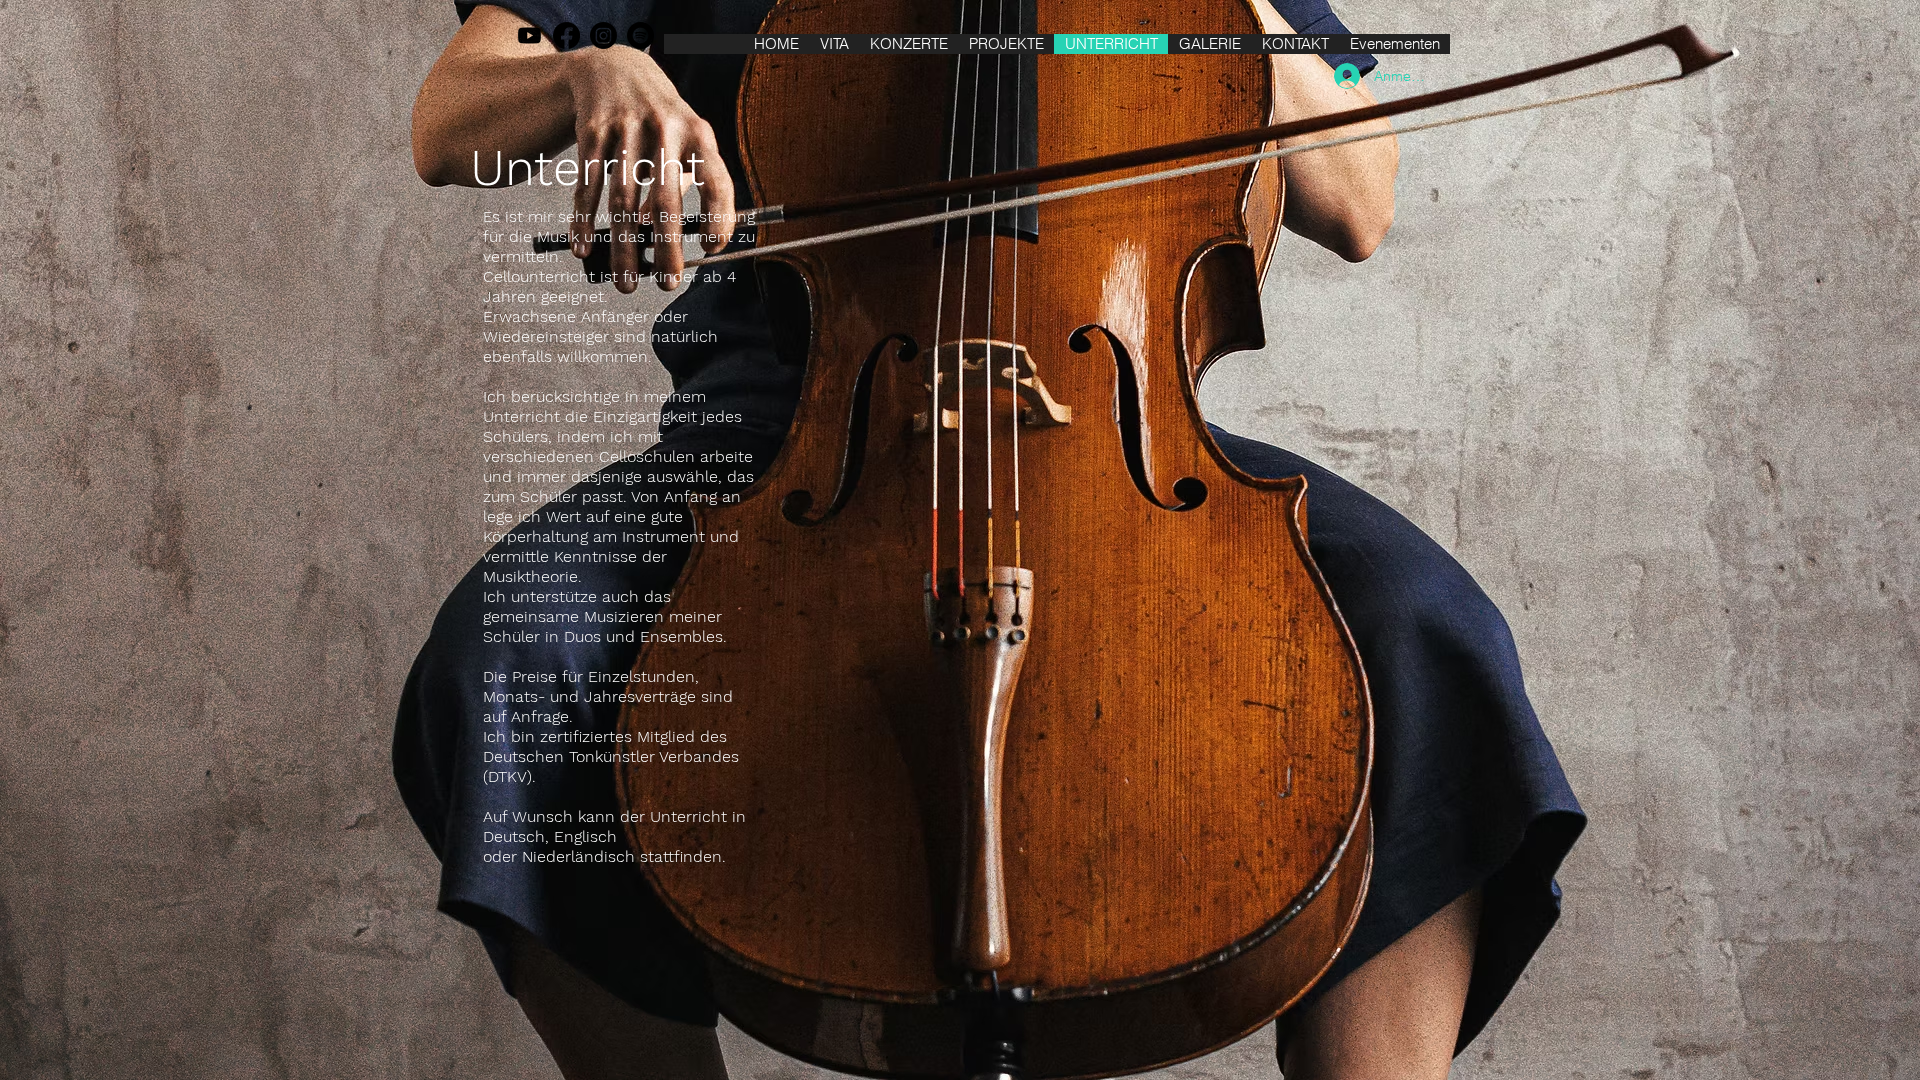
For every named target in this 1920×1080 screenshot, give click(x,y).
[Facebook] (566, 35)
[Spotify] (640, 35)
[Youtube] (529, 35)
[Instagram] (603, 35)
